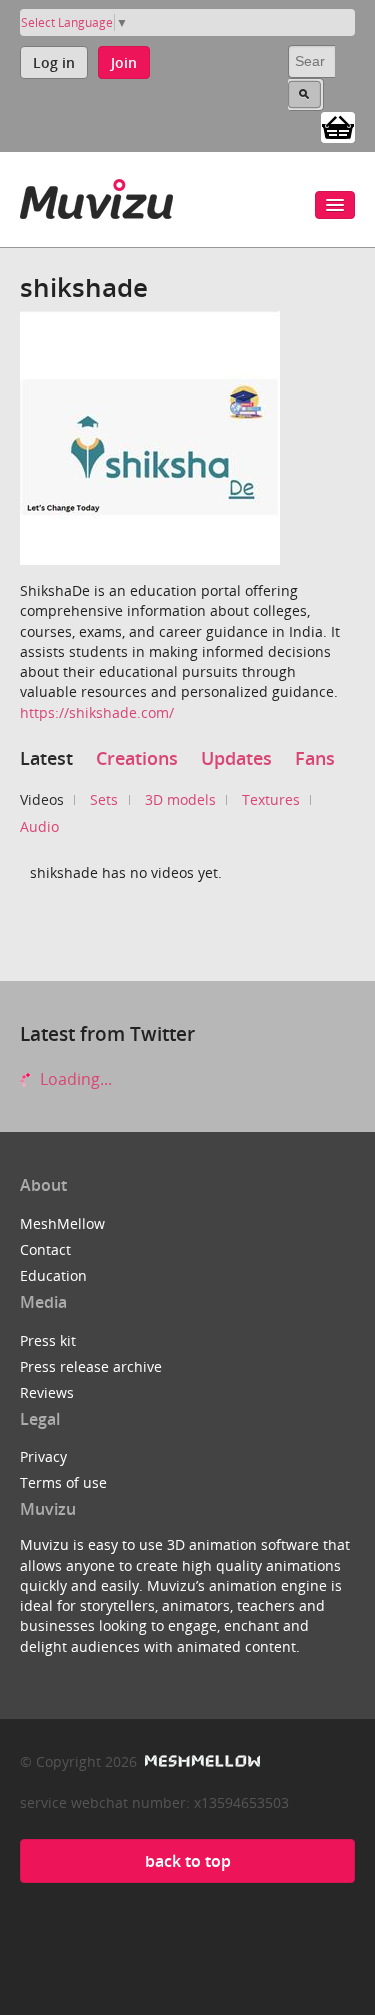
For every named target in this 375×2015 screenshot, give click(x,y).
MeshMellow (62, 1223)
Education (53, 1275)
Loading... (74, 1079)
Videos (42, 799)
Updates (236, 758)
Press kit (48, 1340)
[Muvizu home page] (96, 195)
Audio (39, 826)
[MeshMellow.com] (200, 1761)
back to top (188, 1861)
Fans (315, 758)
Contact (45, 1249)
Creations (137, 758)
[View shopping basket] (338, 126)
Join (124, 62)
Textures (271, 799)
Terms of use (63, 1482)
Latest (46, 758)
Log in (54, 62)
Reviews (47, 1392)
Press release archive (91, 1366)
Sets (104, 799)
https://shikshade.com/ (97, 712)
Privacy (43, 1456)
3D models (180, 799)
